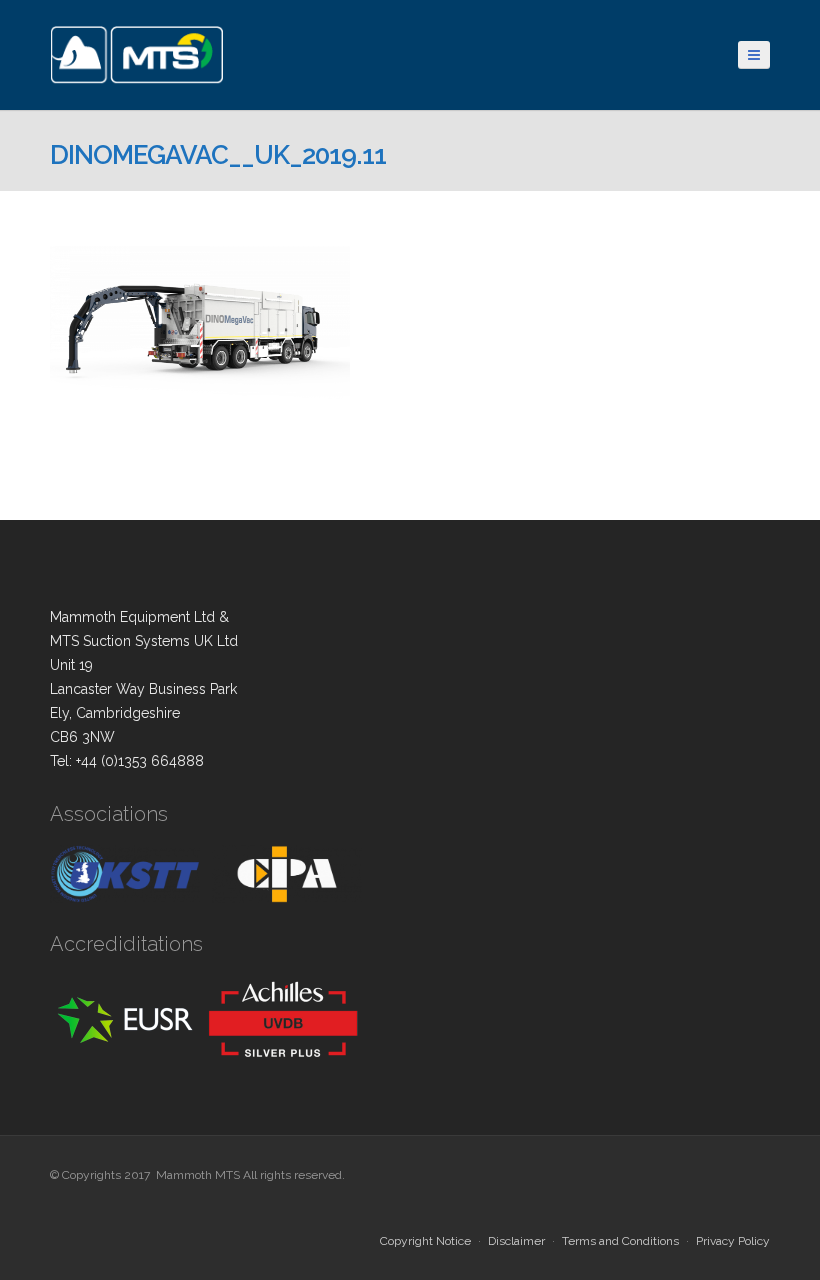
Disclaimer (516, 1241)
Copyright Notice (425, 1241)
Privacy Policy (733, 1241)
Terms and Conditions (620, 1241)
